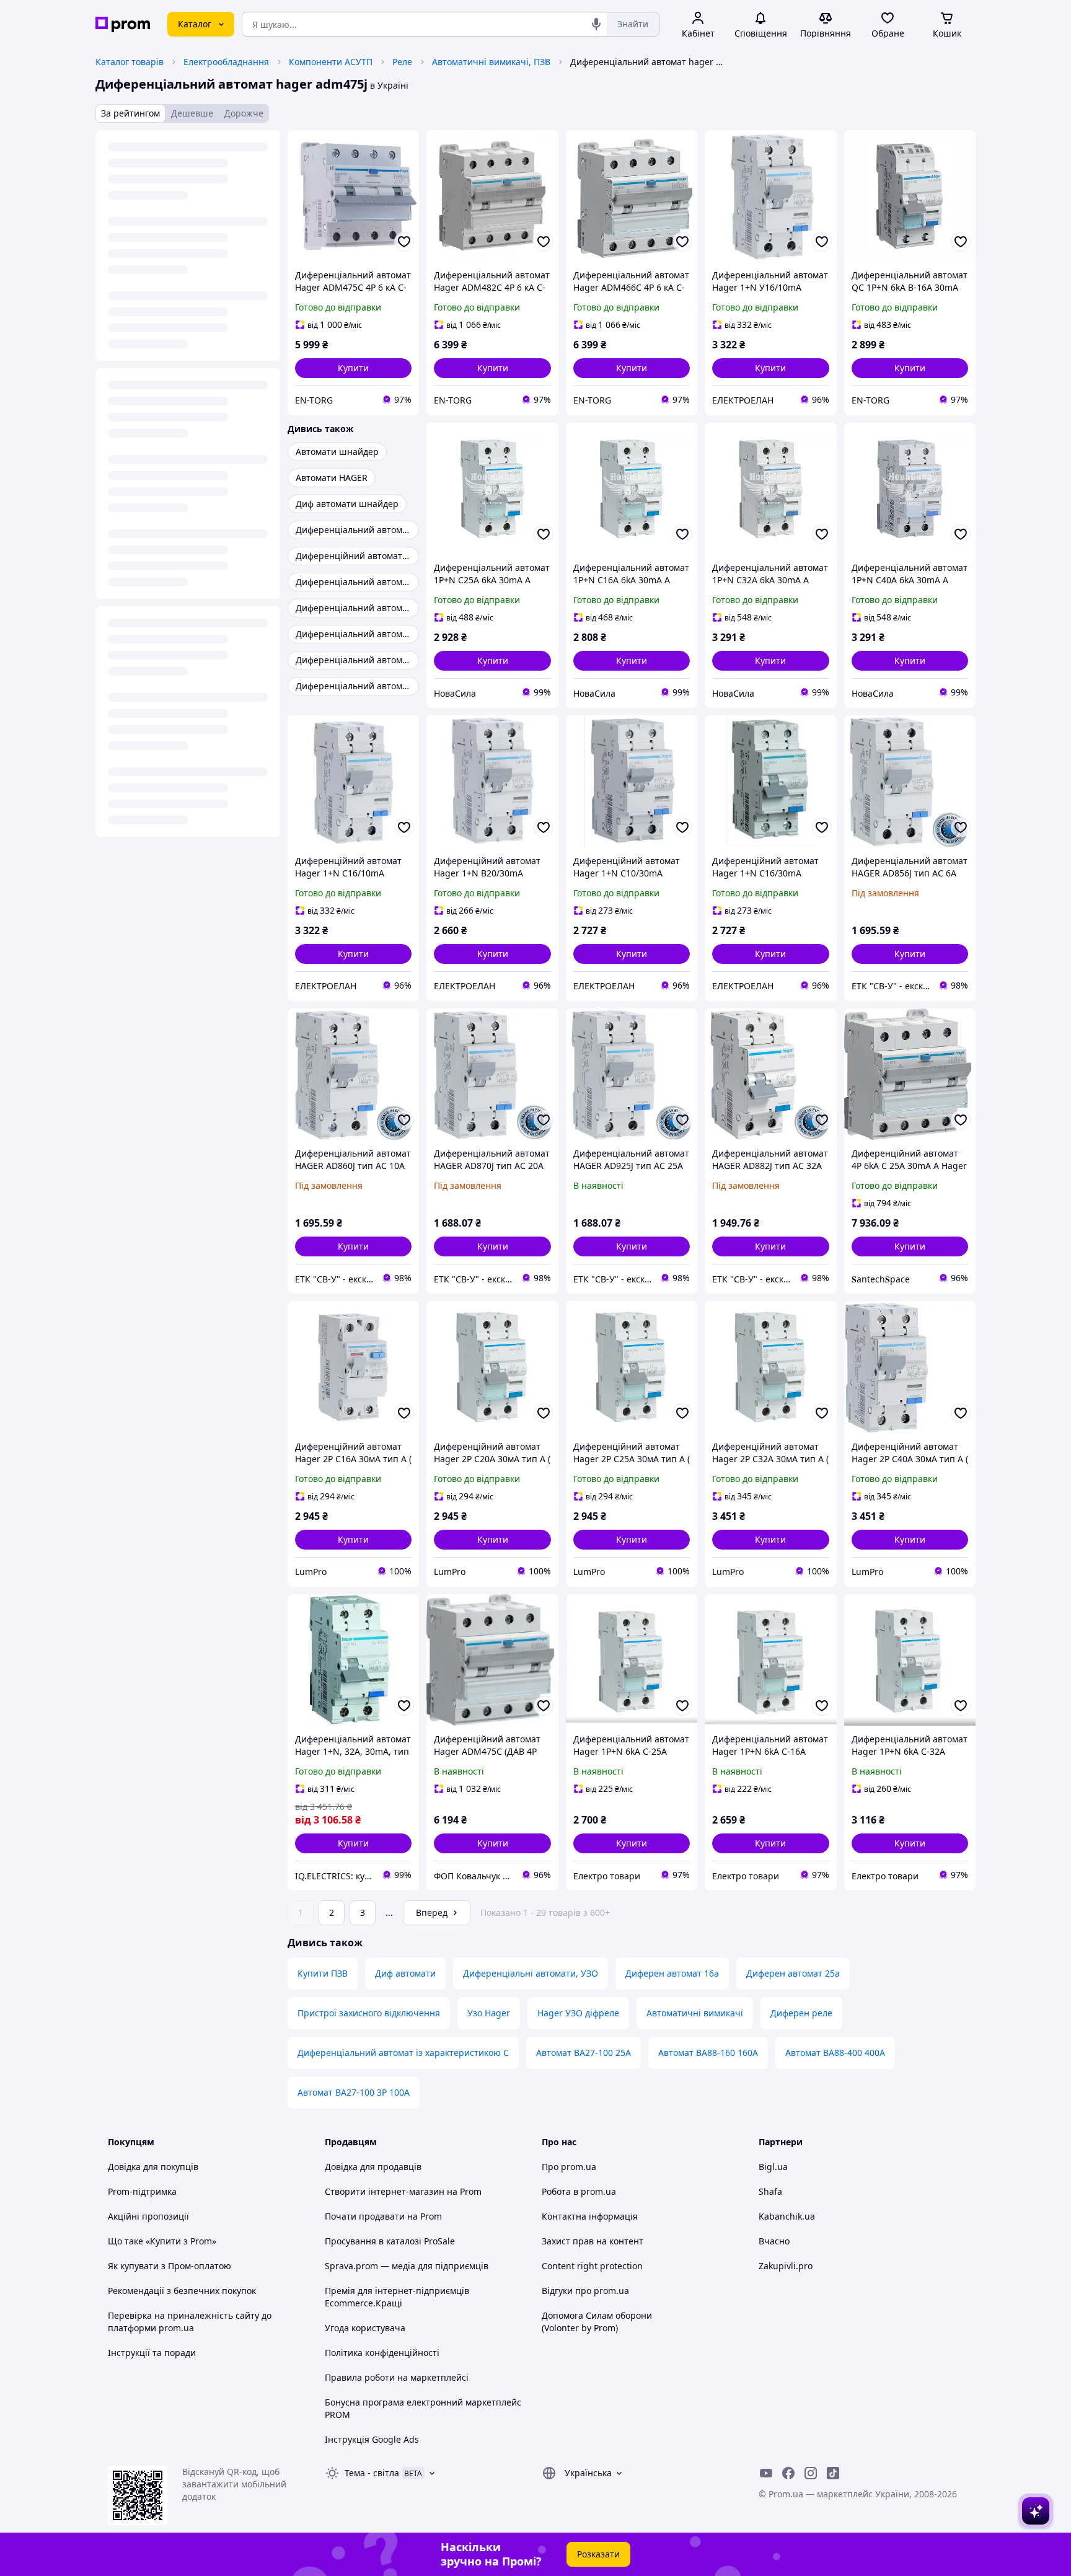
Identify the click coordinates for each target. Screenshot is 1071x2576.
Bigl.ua (773, 2167)
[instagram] (811, 2473)
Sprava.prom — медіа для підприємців (407, 2266)
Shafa (770, 2191)
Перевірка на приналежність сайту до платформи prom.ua (190, 2322)
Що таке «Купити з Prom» (162, 2241)
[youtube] (766, 2473)
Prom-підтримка (142, 2191)
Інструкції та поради (152, 2353)
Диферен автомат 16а (672, 1973)
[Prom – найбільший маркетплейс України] (123, 24)
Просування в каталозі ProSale (390, 2241)
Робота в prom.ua (579, 2191)
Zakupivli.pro (786, 2266)
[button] (353, 368)
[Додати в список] (404, 242)
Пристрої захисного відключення (369, 2013)
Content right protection (592, 2266)
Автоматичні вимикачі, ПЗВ (491, 62)
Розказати (598, 2554)
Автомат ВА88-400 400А (835, 2053)
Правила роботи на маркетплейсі (397, 2377)
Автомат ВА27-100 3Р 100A (354, 2092)
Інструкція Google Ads (372, 2439)
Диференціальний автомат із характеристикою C (403, 2053)
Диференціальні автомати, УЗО (531, 1973)
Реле (402, 62)
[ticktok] (833, 2473)
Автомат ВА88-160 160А (708, 2053)
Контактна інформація (590, 2216)
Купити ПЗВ (323, 1973)
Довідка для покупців (153, 2167)
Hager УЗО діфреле (578, 2013)
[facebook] (788, 2473)
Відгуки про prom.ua (585, 2291)
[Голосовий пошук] (596, 24)
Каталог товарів (130, 62)
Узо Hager (489, 2013)
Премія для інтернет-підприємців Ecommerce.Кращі (397, 2297)
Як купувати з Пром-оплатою (170, 2266)
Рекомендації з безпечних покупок (182, 2291)
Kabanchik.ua (787, 2216)
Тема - (372, 2473)
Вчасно (774, 2241)
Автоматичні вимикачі (695, 2013)
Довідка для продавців (373, 2167)
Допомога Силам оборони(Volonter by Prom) (597, 2322)
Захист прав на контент (593, 2241)
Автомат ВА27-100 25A (584, 2053)
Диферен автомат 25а (793, 1973)
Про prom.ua (569, 2167)
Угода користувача (365, 2328)
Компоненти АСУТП (331, 62)
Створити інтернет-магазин (385, 2191)
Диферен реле (801, 2013)
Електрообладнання (226, 62)
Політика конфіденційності (382, 2353)
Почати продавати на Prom (383, 2216)
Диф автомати (405, 1973)
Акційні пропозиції (148, 2216)
